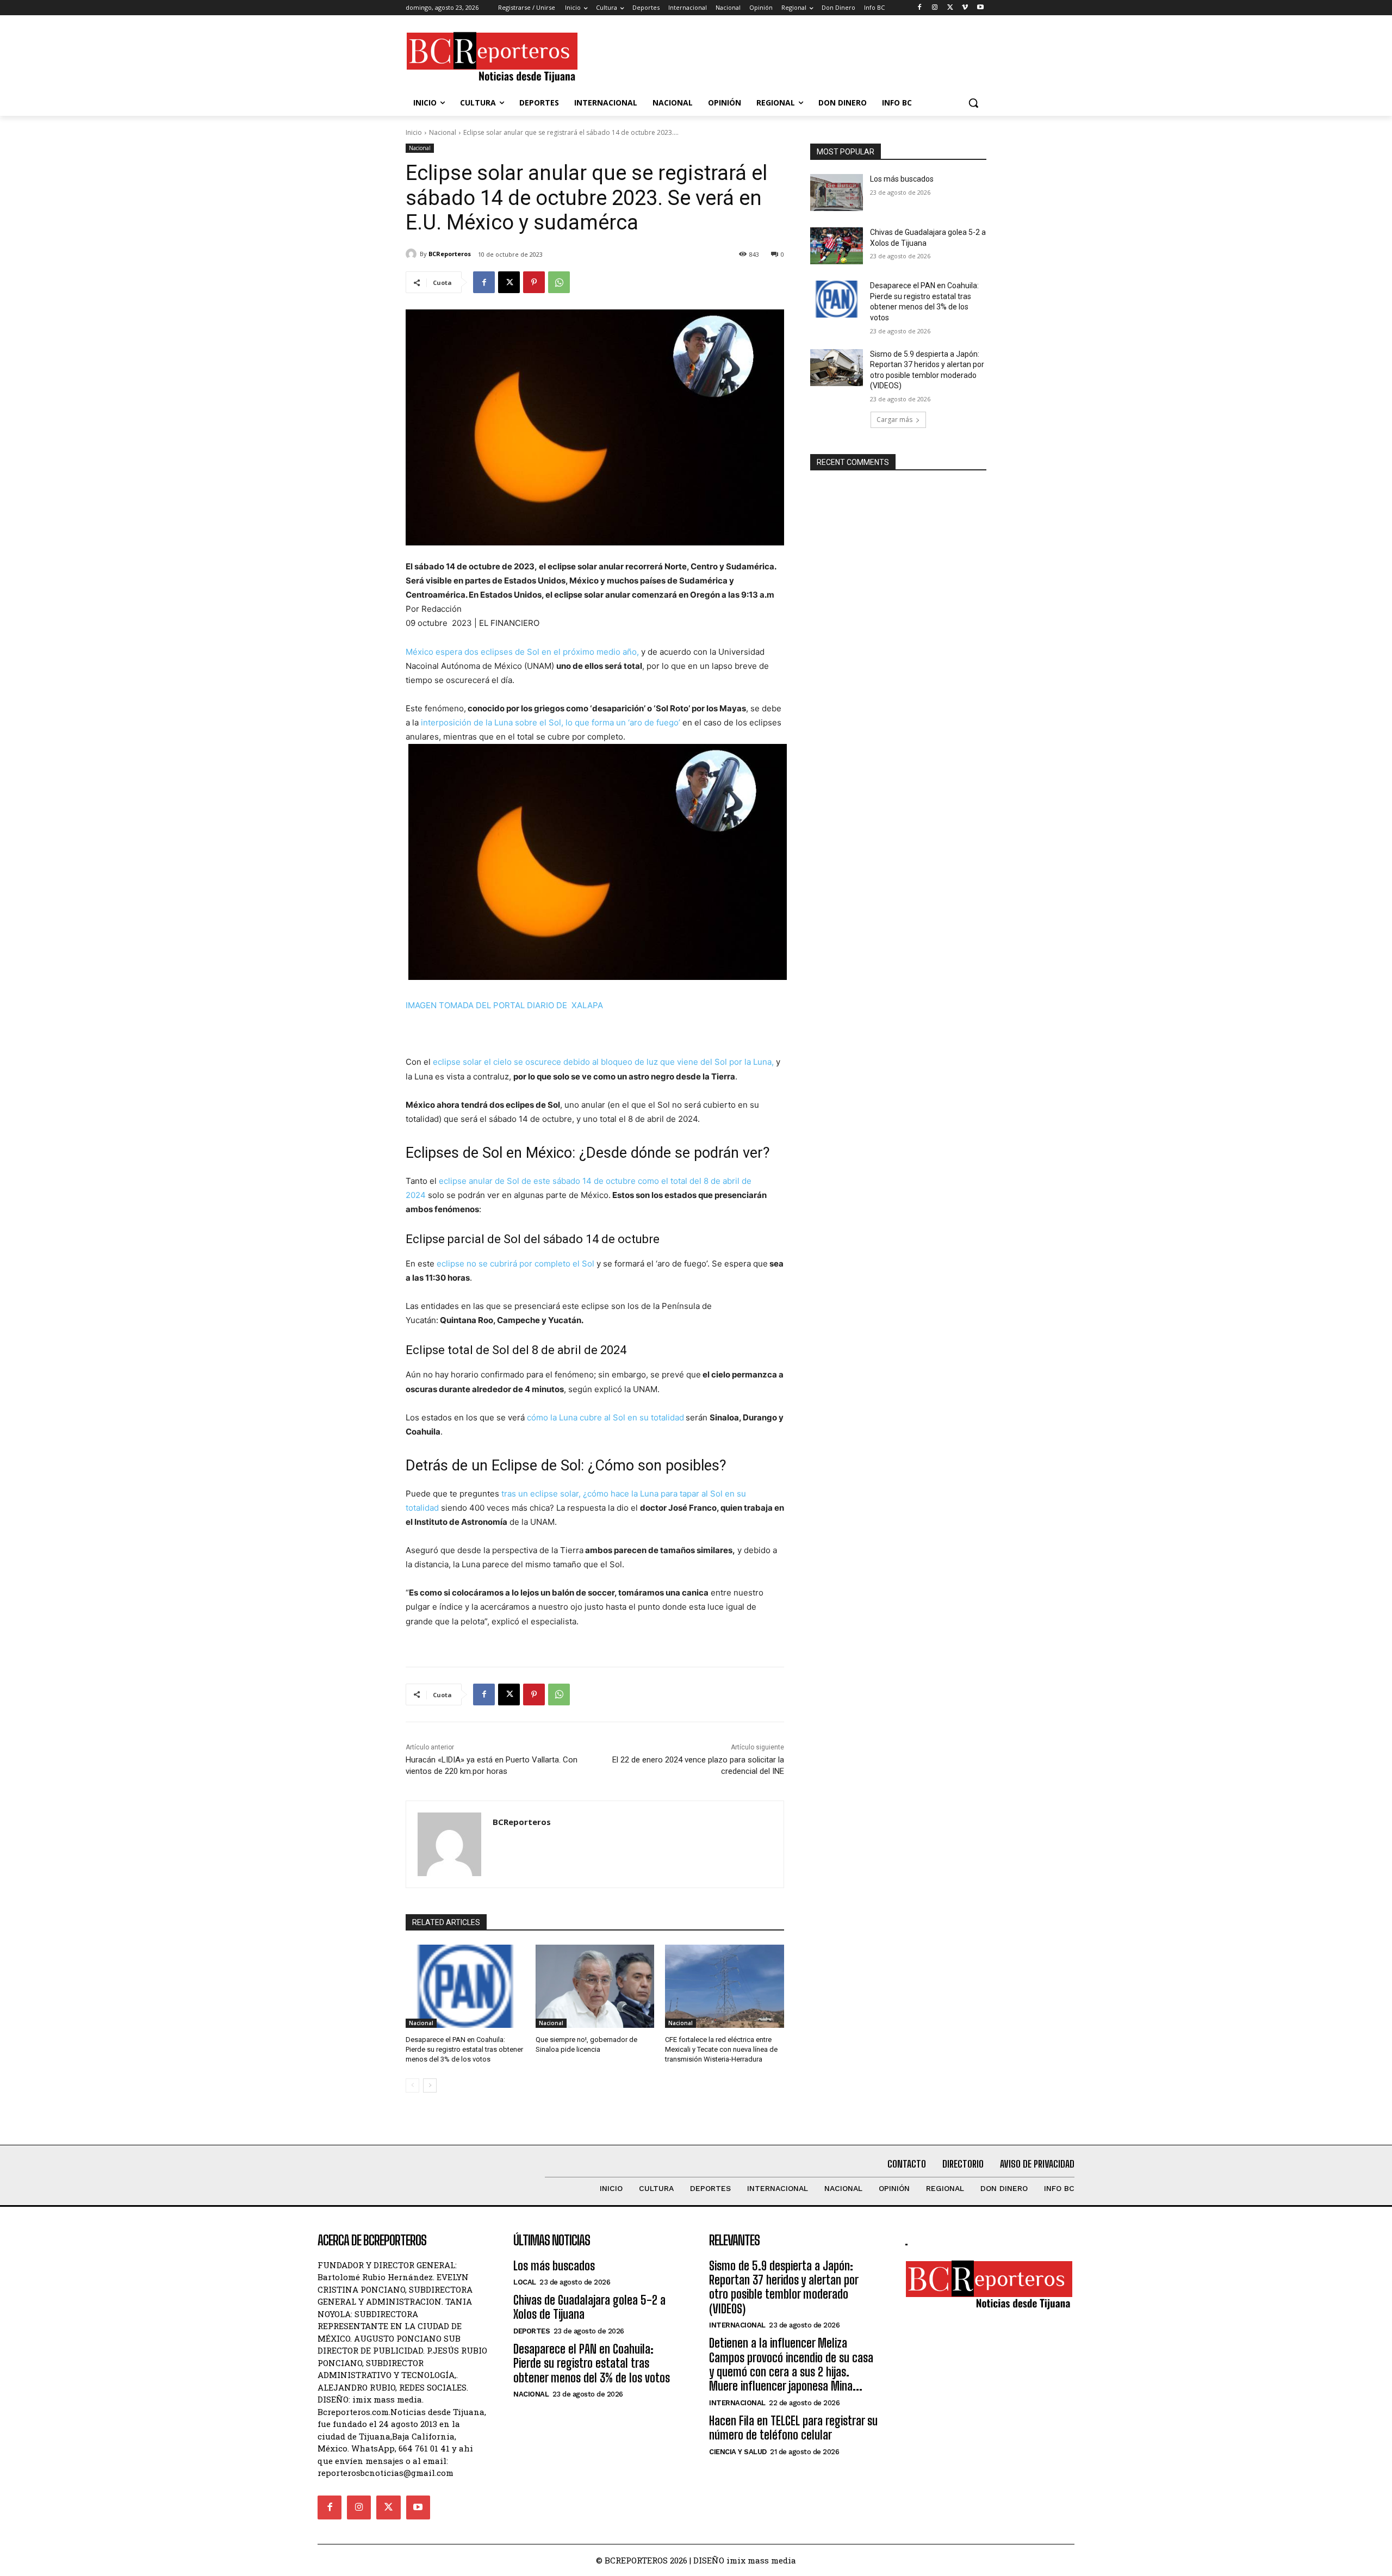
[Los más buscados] (837, 193)
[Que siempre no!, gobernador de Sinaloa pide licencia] (595, 1986)
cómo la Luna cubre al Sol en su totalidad (605, 1417)
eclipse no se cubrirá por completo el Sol (515, 1264)
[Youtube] (980, 8)
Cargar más (894, 420)
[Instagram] (935, 8)
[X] (950, 8)
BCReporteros (450, 254)
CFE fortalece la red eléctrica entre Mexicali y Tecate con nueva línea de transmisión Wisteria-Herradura (721, 2049)
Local (525, 2282)
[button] (973, 103)
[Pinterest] (534, 282)
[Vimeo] (965, 8)
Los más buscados (902, 179)
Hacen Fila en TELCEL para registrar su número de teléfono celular (793, 2428)
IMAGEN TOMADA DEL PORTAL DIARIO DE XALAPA (504, 1005)
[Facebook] (920, 8)
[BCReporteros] (413, 254)
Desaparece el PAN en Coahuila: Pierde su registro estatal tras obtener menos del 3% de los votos (464, 2049)
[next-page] (430, 2085)
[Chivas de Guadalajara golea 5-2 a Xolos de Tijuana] (837, 246)
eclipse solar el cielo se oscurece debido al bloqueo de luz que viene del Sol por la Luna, (603, 1062)
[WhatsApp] (559, 282)
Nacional (443, 132)
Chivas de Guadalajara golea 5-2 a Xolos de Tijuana (589, 2307)
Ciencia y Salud (738, 2452)
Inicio (414, 132)
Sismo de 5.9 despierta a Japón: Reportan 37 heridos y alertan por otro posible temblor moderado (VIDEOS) (784, 2287)
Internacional (737, 2325)
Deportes (532, 2331)
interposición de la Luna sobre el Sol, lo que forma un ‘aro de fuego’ (552, 722)
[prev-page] (412, 2085)
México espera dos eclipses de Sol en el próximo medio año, (522, 652)
